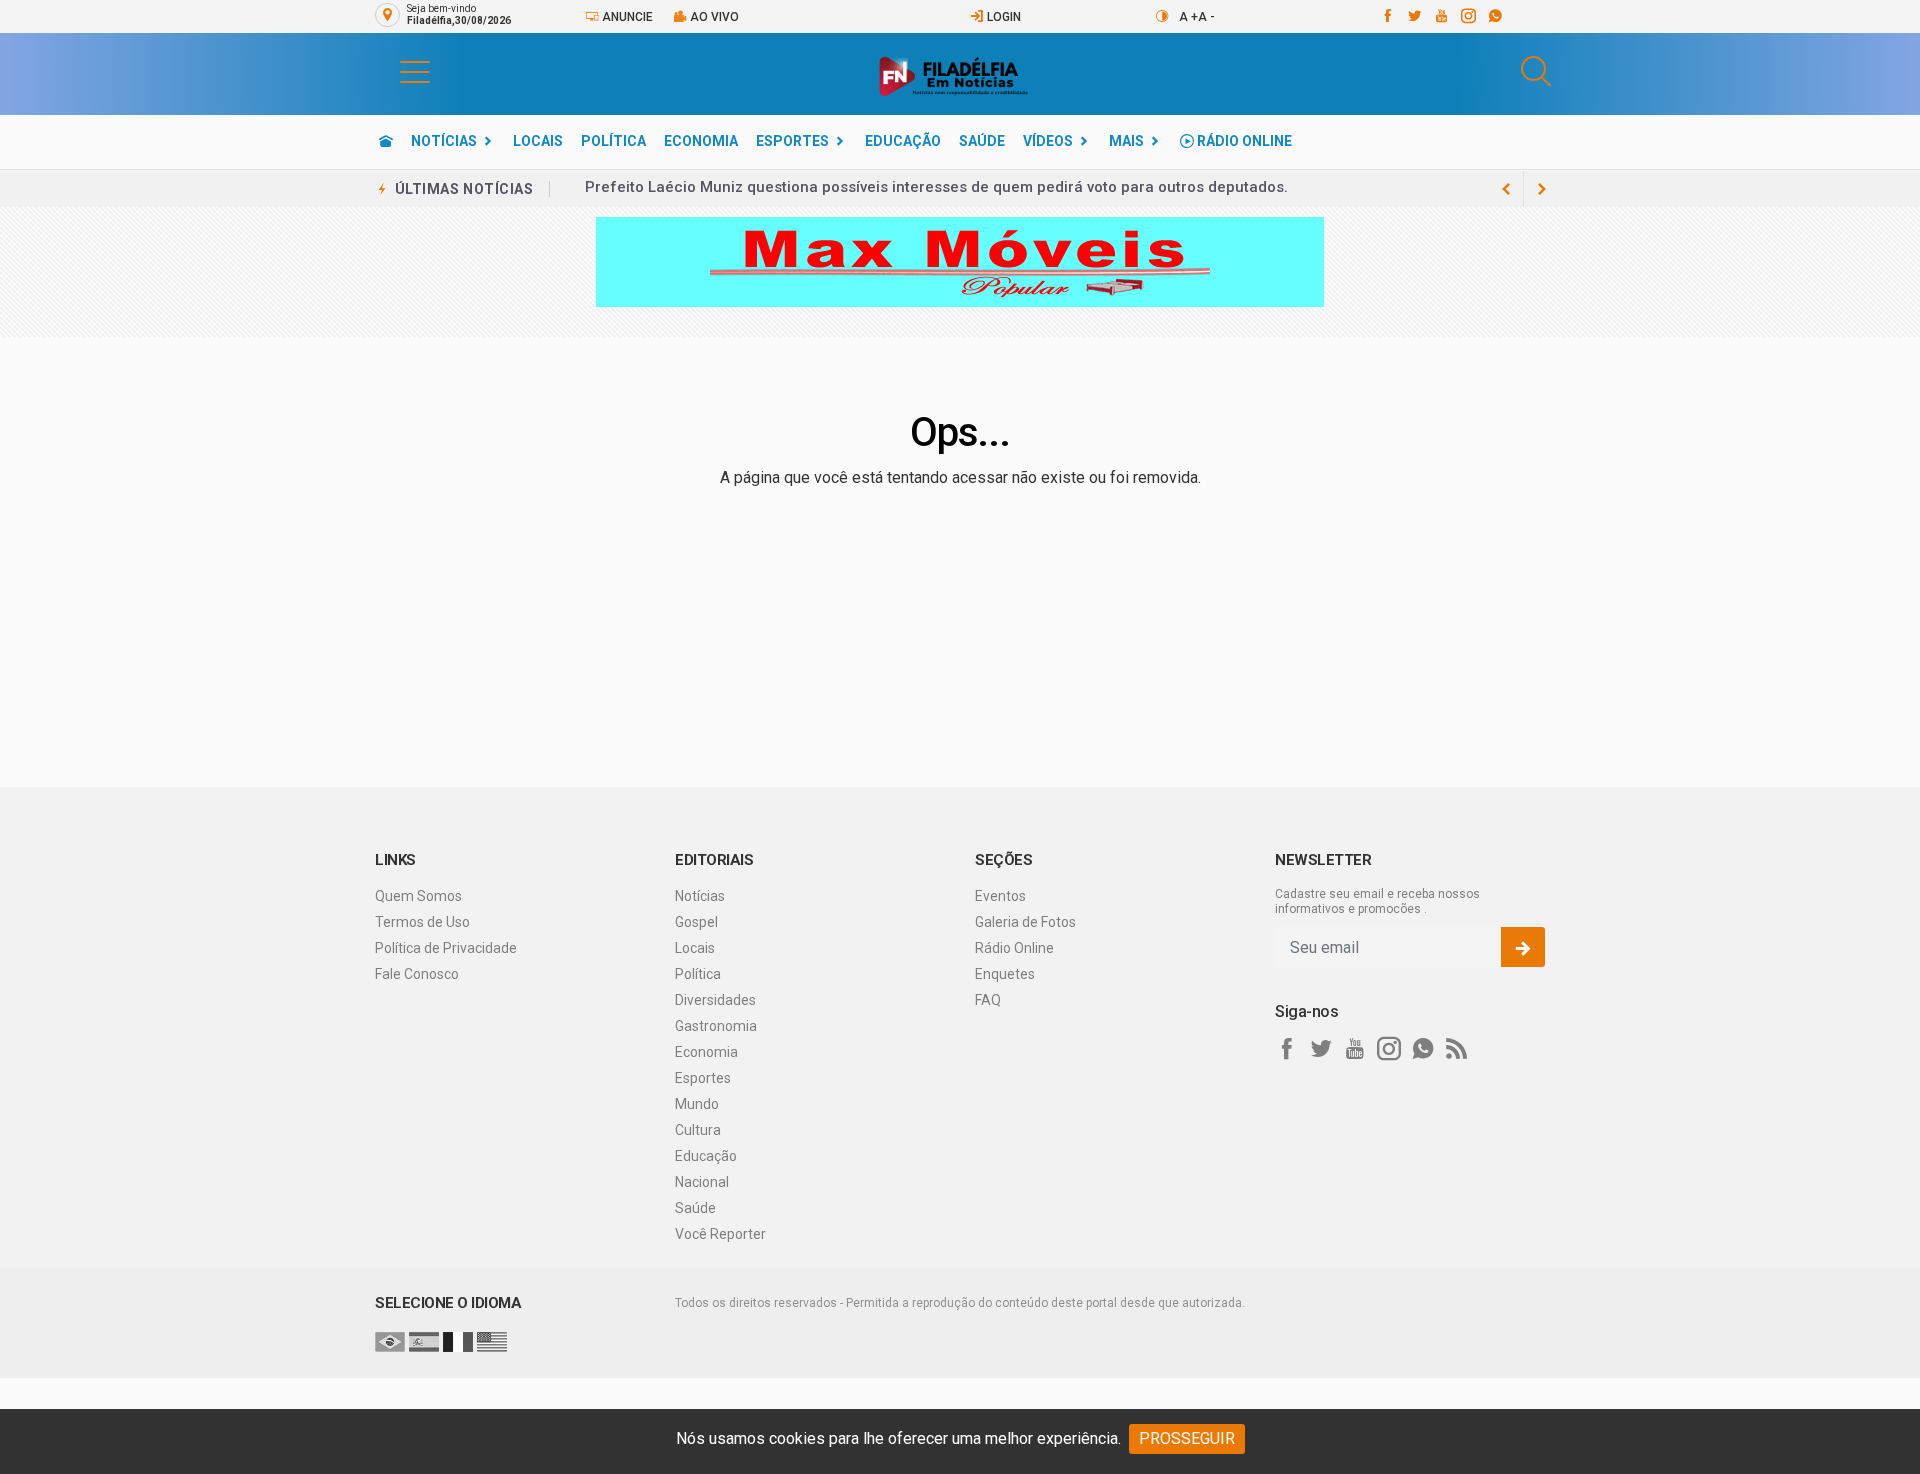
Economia (701, 141)
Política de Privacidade (446, 948)
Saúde (982, 141)
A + (1188, 17)
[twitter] (1413, 16)
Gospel (696, 922)
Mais (1126, 141)
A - (1206, 17)
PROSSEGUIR (1187, 1438)
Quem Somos (418, 896)
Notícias (444, 141)
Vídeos (1048, 141)
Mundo (697, 1104)
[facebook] (1386, 16)
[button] (395, 71)
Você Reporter (720, 1234)
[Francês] (458, 1341)
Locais (538, 141)
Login (1002, 17)
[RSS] (1457, 1049)
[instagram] (1467, 16)
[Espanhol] (424, 1341)
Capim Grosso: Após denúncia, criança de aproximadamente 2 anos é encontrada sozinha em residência (961, 189)
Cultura (698, 1130)
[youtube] (1440, 16)
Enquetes (1005, 974)
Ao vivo (713, 17)
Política (613, 141)
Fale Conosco (417, 974)
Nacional (702, 1182)
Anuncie (626, 17)
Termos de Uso (422, 922)
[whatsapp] (1494, 16)
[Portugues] (390, 1341)
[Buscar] (1536, 71)
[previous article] (1542, 189)
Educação (903, 141)
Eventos (1000, 896)
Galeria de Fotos (1025, 922)
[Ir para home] (386, 141)
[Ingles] (492, 1341)
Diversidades (715, 1000)
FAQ (988, 1000)
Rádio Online (1243, 141)
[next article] (1506, 189)
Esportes (792, 141)
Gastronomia (716, 1026)
